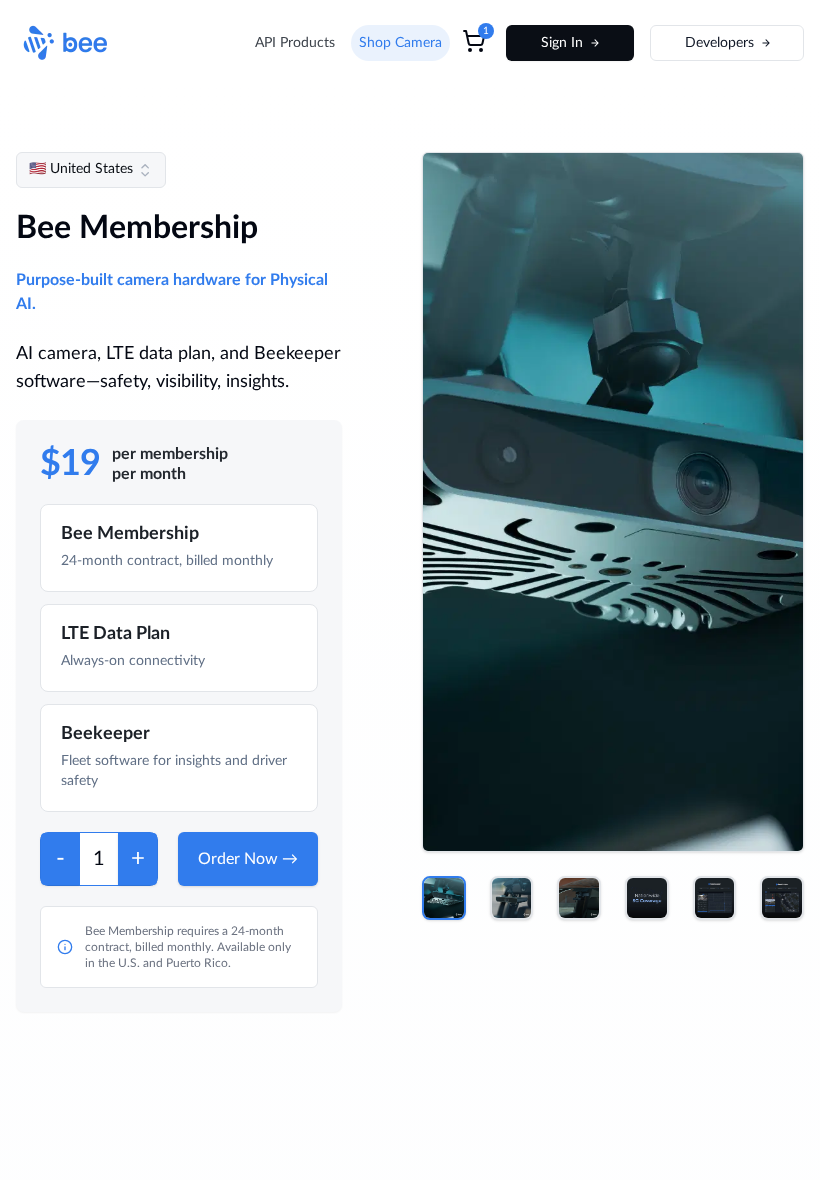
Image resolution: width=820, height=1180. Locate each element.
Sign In (562, 43)
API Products (295, 43)
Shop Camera (400, 43)
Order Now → (248, 859)
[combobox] (91, 170)
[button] (444, 898)
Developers (719, 43)
